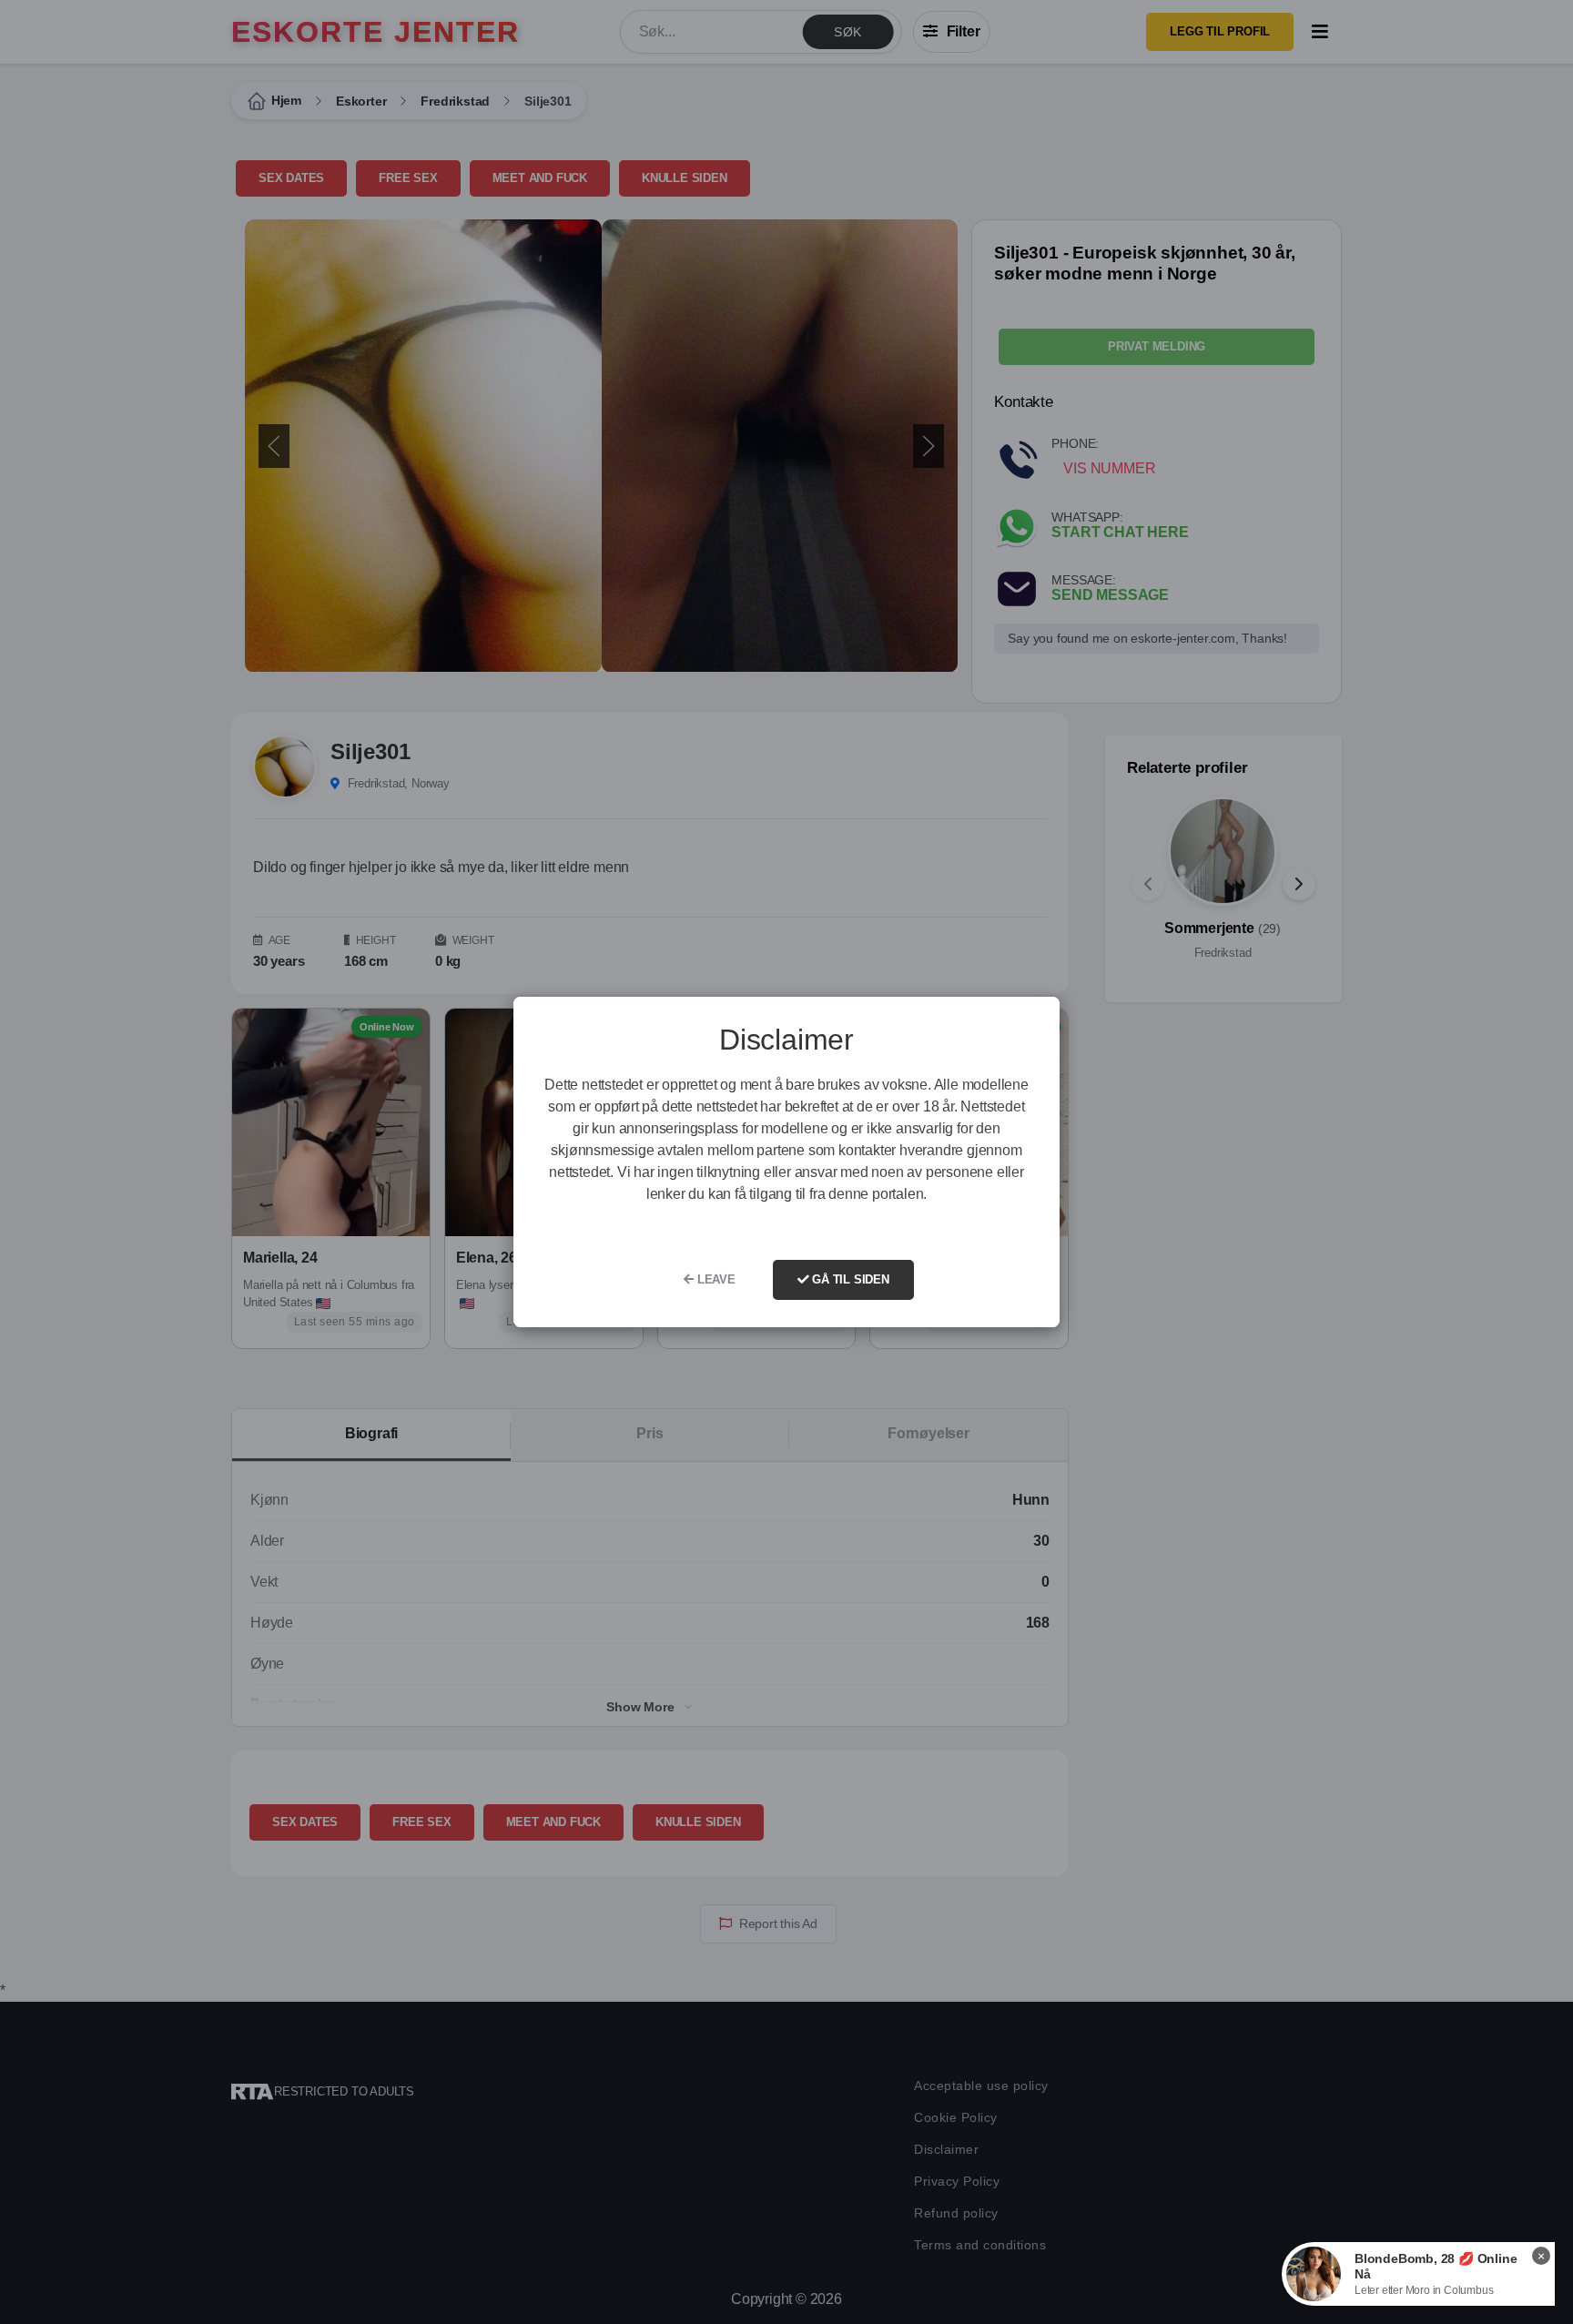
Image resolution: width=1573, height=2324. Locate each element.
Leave (715, 1279)
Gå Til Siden (848, 1279)
